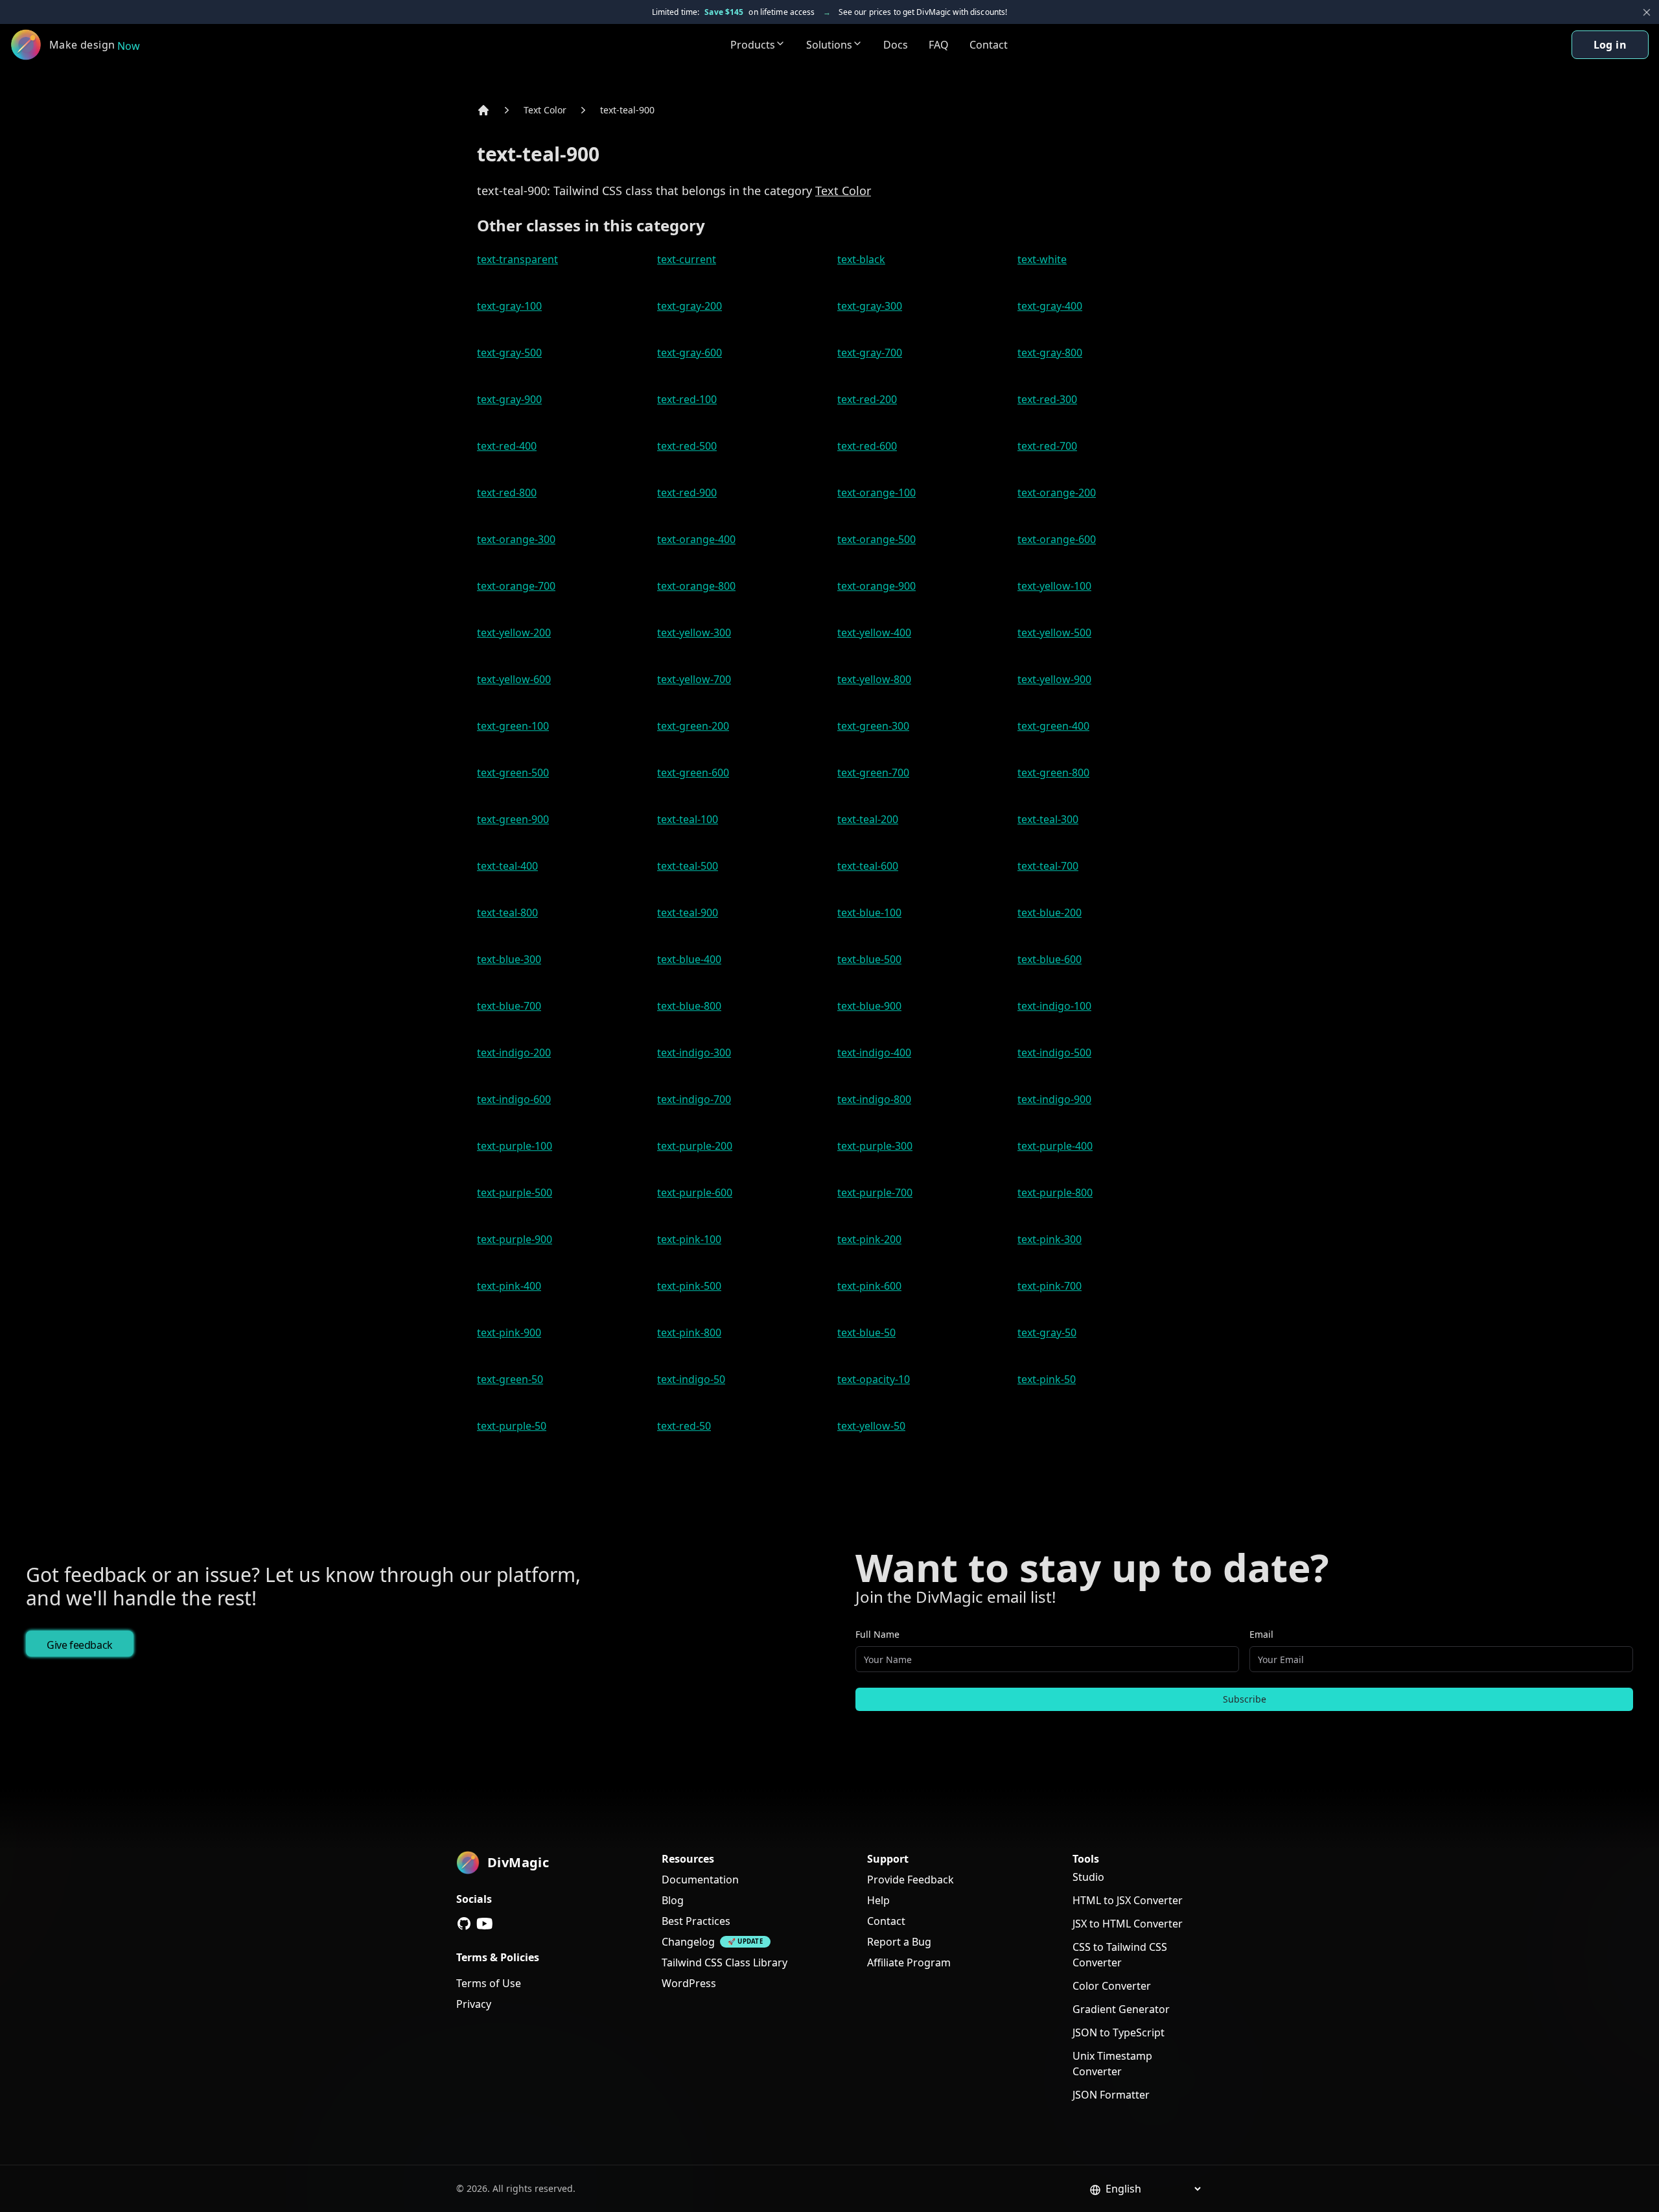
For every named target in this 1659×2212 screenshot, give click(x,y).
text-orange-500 (876, 539)
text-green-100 (513, 726)
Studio (1088, 1877)
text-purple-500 (515, 1193)
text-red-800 (507, 493)
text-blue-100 (869, 913)
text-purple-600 (695, 1193)
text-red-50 (684, 1426)
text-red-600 (867, 446)
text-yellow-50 (871, 1426)
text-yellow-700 (694, 679)
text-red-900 (687, 493)
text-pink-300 (1050, 1239)
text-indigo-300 (694, 1053)
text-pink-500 (689, 1286)
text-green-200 (693, 726)
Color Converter (1112, 1986)
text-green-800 (1053, 773)
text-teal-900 (627, 110)
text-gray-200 (690, 306)
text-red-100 (687, 399)
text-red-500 (687, 446)
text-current (687, 259)
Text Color (545, 110)
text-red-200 (867, 399)
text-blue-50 (866, 1333)
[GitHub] (464, 1924)
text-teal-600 (868, 866)
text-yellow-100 (1054, 586)
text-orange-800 (696, 586)
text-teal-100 (688, 819)
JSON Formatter (1111, 2095)
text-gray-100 (509, 306)
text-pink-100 (689, 1239)
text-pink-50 (1047, 1379)
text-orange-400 (696, 539)
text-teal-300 (1048, 819)
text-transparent (517, 259)
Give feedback (80, 1645)
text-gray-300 (870, 306)
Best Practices (696, 1921)
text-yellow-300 (694, 633)
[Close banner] (1647, 12)
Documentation (700, 1880)
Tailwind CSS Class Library (725, 1962)
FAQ (939, 45)
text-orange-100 (876, 493)
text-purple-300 (875, 1146)
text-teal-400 (507, 866)
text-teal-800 (507, 913)
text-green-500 (513, 773)
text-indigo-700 (694, 1099)
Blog (673, 1900)
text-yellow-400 (874, 633)
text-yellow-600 (514, 679)
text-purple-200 (695, 1146)
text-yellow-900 (1054, 679)
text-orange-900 (876, 586)
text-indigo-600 (514, 1099)
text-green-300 (873, 726)
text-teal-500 (688, 866)
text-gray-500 (509, 353)
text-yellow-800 (874, 679)
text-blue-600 (1050, 959)
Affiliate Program (909, 1962)
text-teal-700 (1048, 866)
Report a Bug (899, 1942)
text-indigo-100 (1054, 1006)
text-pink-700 (1050, 1286)
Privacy (474, 2004)
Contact (989, 45)
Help (878, 1900)
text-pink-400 (509, 1286)
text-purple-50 (512, 1426)
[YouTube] (485, 1924)
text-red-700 (1047, 446)
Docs (896, 45)
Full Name (877, 1634)
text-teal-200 (868, 819)
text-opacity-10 (874, 1379)
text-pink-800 (689, 1333)
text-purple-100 (515, 1146)
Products (753, 45)
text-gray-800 (1050, 353)
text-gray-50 (1047, 1333)
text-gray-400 (1050, 306)
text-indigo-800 (874, 1099)
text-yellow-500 (1054, 633)
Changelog (688, 1942)
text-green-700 (873, 773)
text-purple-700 (875, 1193)
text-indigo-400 (874, 1053)
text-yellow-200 (514, 633)
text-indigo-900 (1054, 1099)
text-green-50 (510, 1379)
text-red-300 (1047, 399)
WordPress (689, 1983)
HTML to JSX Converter (1128, 1900)
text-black (861, 259)
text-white (1042, 259)
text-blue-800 (689, 1006)
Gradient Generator (1121, 2009)
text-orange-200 (1057, 493)
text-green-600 (693, 773)
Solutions (829, 45)
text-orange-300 (516, 539)
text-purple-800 (1055, 1193)
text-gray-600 (690, 353)
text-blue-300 (509, 959)
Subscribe (1245, 1699)
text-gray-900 (509, 399)
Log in (1610, 45)
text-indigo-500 (1054, 1053)
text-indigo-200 (514, 1053)
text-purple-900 (515, 1239)
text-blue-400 (689, 959)
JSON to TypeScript (1119, 2032)
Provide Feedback (911, 1880)
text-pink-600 (869, 1286)
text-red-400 (507, 446)
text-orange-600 (1057, 539)
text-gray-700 (870, 353)
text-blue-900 (869, 1006)
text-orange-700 (516, 586)
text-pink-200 (869, 1239)
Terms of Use (489, 1983)
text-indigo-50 (691, 1379)
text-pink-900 (509, 1333)
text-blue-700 (509, 1006)
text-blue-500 (869, 959)
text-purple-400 (1055, 1146)
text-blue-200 (1050, 913)
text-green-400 (1053, 726)
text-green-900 (513, 819)
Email (1261, 1634)
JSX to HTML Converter (1128, 1924)
